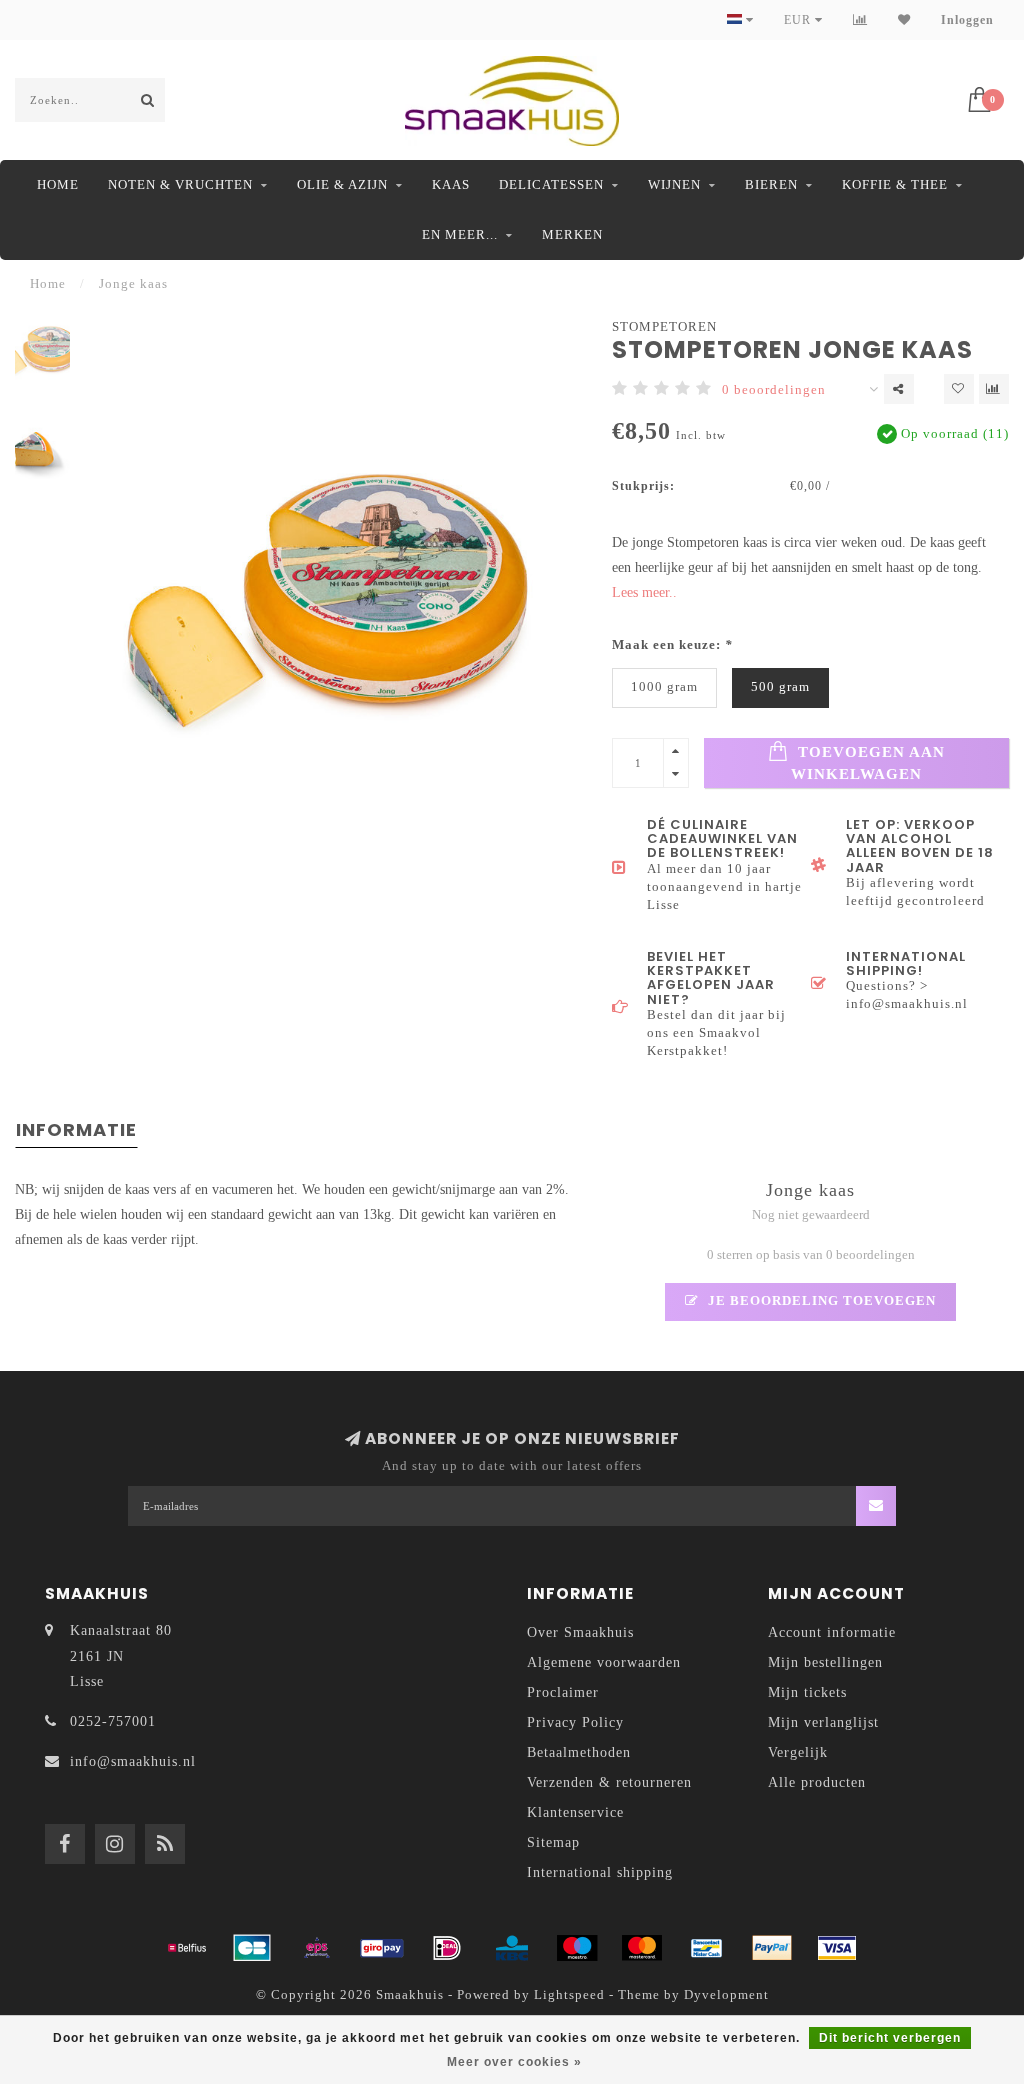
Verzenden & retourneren (609, 1782)
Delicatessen (551, 184)
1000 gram (664, 687)
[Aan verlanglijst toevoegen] (959, 389)
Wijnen (674, 184)
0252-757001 (113, 1721)
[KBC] (512, 1948)
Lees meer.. (644, 592)
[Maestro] (577, 1948)
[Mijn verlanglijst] (904, 20)
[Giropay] (382, 1948)
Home (58, 184)
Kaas (451, 184)
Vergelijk (798, 1752)
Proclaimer (563, 1692)
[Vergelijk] (860, 20)
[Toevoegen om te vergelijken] (994, 389)
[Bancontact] (707, 1948)
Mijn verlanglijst (823, 1722)
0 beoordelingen (774, 390)
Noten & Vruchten (180, 184)
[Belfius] (187, 1948)
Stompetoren (664, 327)
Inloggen (967, 20)
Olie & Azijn (342, 184)
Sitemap (553, 1842)
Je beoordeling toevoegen (820, 1301)
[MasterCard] (642, 1948)
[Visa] (837, 1948)
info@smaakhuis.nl (133, 1761)
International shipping (600, 1872)
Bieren (771, 184)
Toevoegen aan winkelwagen (868, 762)
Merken (572, 234)
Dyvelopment (726, 1995)
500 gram (780, 687)
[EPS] (317, 1948)
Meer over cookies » (514, 2062)
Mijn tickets (807, 1692)
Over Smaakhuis (580, 1632)
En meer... (460, 234)
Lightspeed (569, 1995)
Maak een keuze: (672, 645)
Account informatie (832, 1632)
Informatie (76, 1129)
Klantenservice (575, 1812)
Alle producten (817, 1782)
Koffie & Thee (895, 184)
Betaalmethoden (579, 1752)
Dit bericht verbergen (890, 2038)
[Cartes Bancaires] (252, 1948)
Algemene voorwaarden (604, 1662)
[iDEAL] (447, 1948)
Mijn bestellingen (825, 1662)
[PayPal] (772, 1948)
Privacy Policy (575, 1722)
